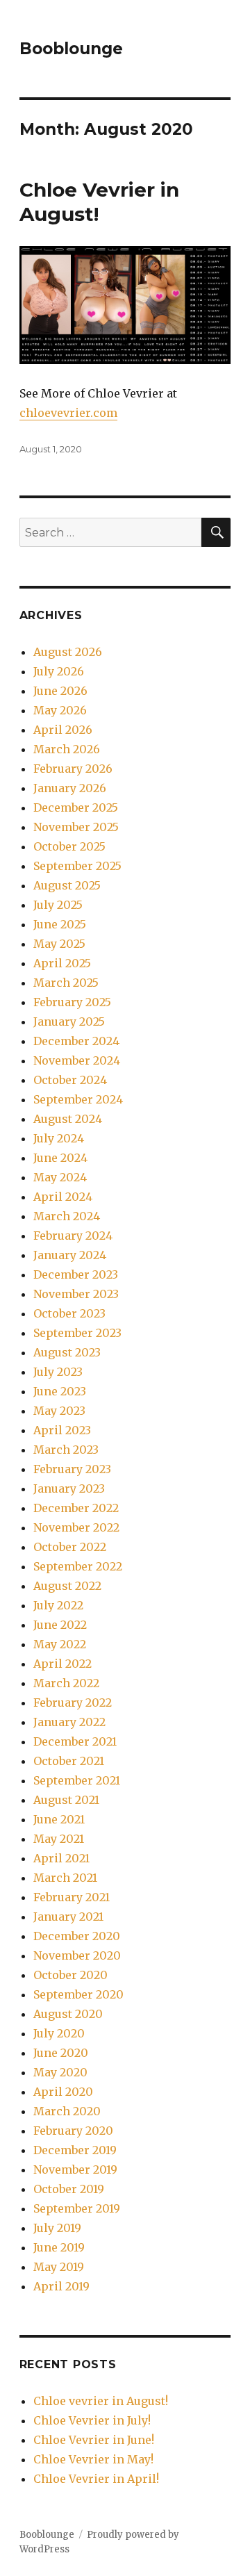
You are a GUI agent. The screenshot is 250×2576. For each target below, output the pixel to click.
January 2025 (69, 1022)
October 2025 (69, 846)
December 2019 (75, 2150)
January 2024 (70, 1255)
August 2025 (67, 885)
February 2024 (73, 1236)
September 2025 (77, 866)
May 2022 (60, 1644)
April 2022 (62, 1664)
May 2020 (60, 2072)
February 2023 (72, 1469)
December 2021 (75, 1741)
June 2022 (60, 1625)
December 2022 (76, 1508)
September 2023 (77, 1333)
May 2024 (60, 1177)
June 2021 (59, 1819)
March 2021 (65, 1878)
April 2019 (61, 2286)
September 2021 (77, 1780)
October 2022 (70, 1547)
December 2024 (76, 1041)
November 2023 (76, 1294)
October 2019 (69, 2189)
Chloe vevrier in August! (101, 2401)
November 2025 (76, 827)
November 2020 (77, 1955)
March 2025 (66, 983)
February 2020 (73, 2131)
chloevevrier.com (68, 413)
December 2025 (76, 807)
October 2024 (70, 1080)
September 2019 (77, 2208)
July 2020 (59, 2033)
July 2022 (58, 1605)
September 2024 (78, 1099)
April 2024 (63, 1197)
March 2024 (67, 1216)
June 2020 (61, 2053)
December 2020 (77, 1936)
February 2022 (73, 1703)
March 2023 (66, 1450)
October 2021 (69, 1761)
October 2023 (69, 1313)
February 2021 (72, 1897)
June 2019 (59, 2247)
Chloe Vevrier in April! (96, 2479)
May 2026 (60, 710)
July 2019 (57, 2228)
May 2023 (59, 1411)
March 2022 (66, 1683)
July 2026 (59, 671)
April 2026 (63, 730)
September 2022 (78, 1566)
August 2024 (68, 1119)
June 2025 (60, 924)
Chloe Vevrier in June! (94, 2440)
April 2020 (63, 2092)
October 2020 (70, 1975)
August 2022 (67, 1586)
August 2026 (68, 652)
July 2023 (58, 1372)
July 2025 (58, 905)
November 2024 (77, 1060)
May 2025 (59, 944)
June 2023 (60, 1391)
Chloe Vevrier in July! (92, 2420)
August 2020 (68, 2014)
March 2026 (67, 749)
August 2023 (67, 1352)
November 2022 (76, 1527)
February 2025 (72, 1002)
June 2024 (60, 1158)
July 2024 (59, 1138)
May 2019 (59, 2267)
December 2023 (76, 1274)
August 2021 (66, 1800)
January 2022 (69, 1722)
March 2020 (67, 2111)
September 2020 (78, 1994)
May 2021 (59, 1839)
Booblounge (71, 49)
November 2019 (75, 2169)
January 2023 (69, 1488)
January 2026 (70, 788)
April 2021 (61, 1858)
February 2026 (73, 769)
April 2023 (62, 1430)
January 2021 (68, 1917)
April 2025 (62, 963)
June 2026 (60, 691)
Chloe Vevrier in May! (93, 2459)
